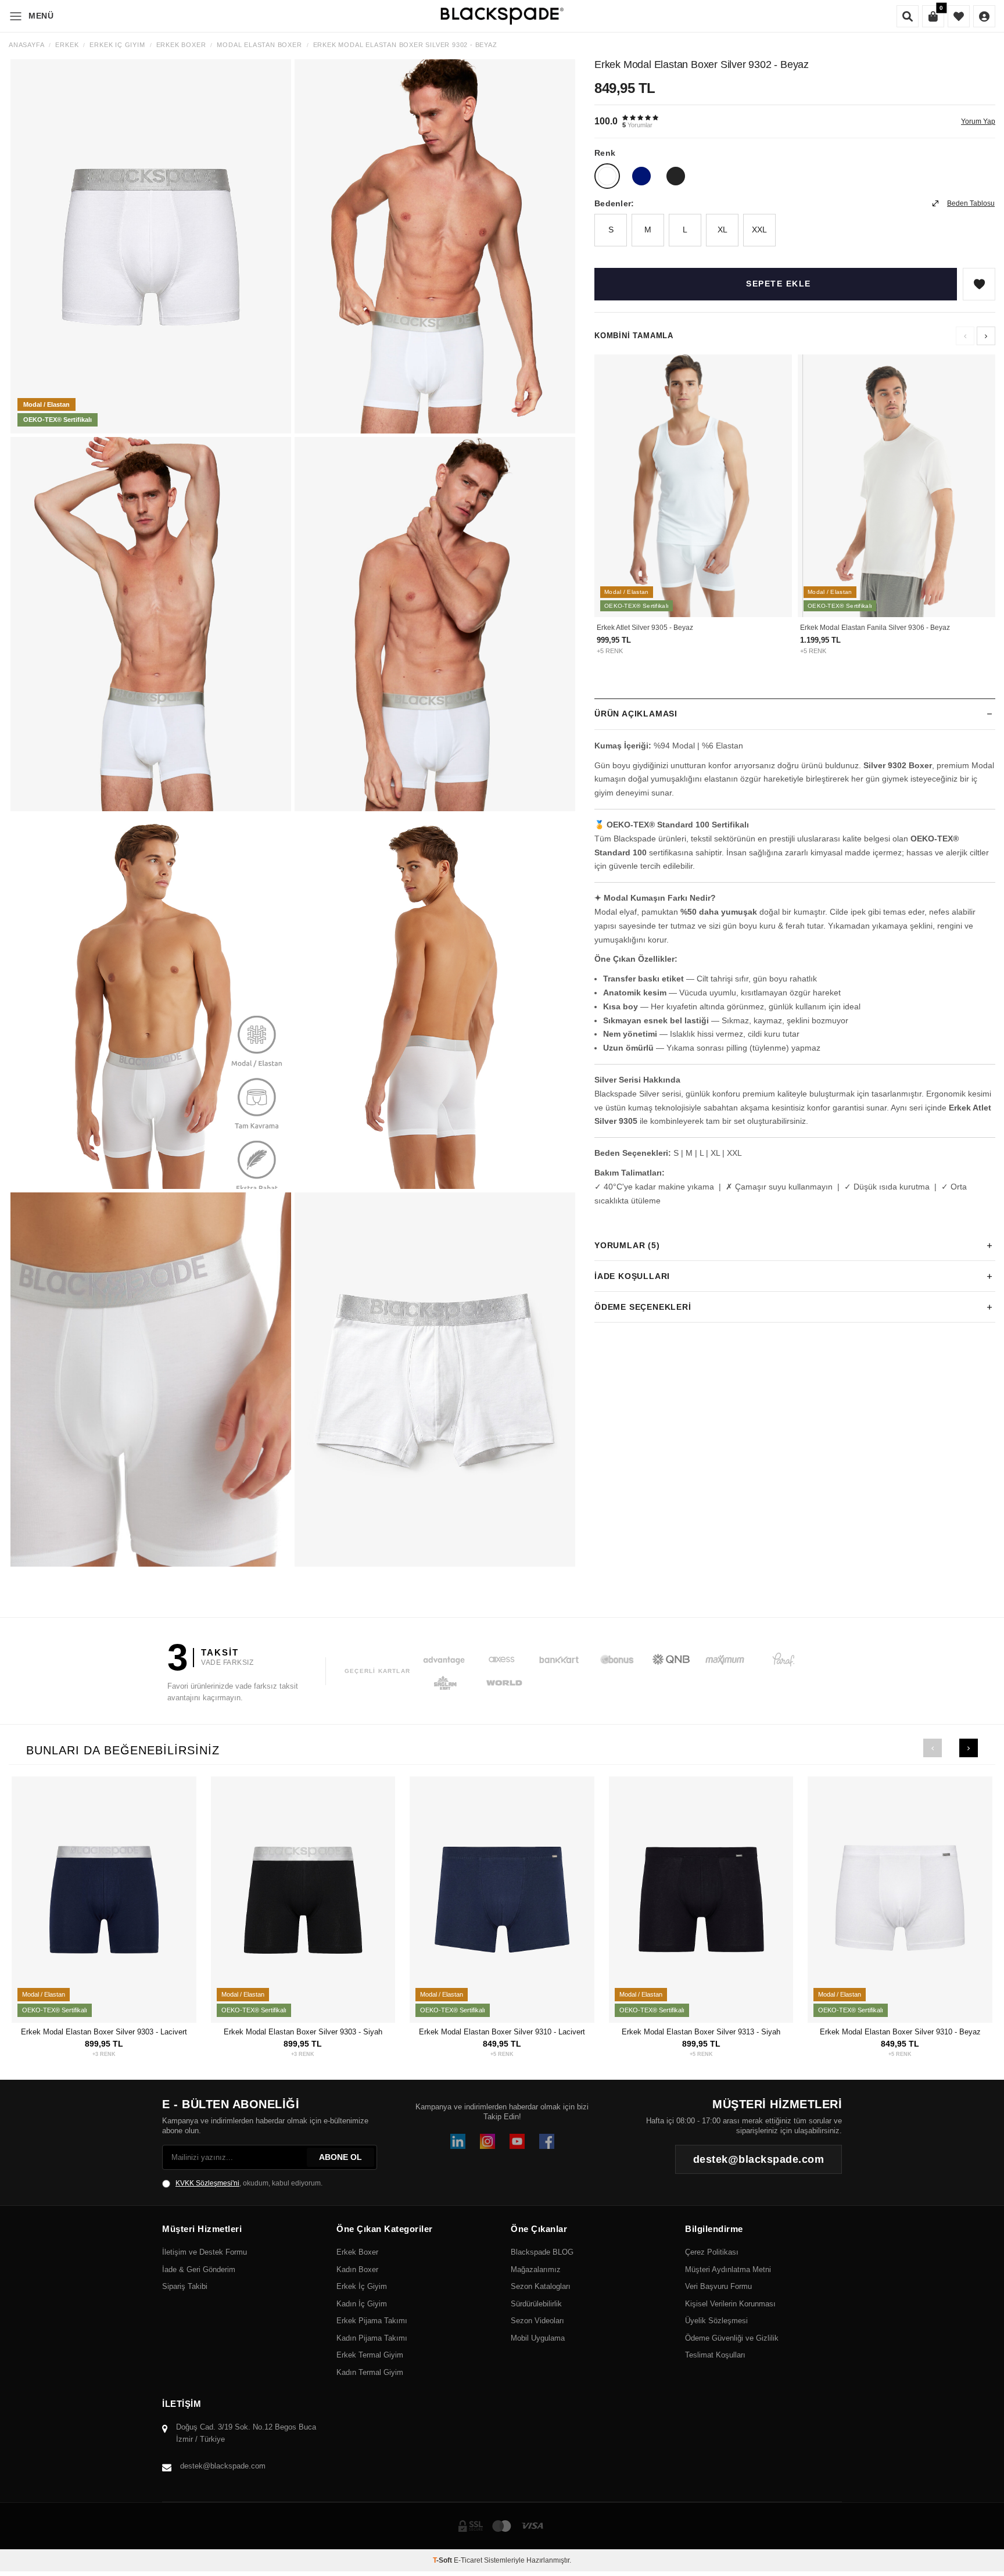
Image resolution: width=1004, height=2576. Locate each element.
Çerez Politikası (712, 2252)
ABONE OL (340, 2157)
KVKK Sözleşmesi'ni (207, 2183)
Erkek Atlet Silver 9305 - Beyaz (645, 628)
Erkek (67, 45)
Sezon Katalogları (541, 2286)
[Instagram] (487, 2141)
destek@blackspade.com (223, 2466)
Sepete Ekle (779, 284)
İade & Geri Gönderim (199, 2269)
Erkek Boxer (181, 45)
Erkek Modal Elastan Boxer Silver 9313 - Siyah (701, 2032)
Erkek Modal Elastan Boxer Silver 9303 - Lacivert (104, 2032)
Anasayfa (26, 45)
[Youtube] (517, 2141)
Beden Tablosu (971, 203)
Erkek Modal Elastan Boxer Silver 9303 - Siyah (303, 2032)
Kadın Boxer (357, 2269)
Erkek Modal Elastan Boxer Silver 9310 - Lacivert (502, 2032)
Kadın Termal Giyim (370, 2372)
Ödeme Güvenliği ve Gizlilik (732, 2338)
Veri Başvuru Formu (718, 2286)
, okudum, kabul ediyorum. (249, 2183)
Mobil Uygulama (538, 2338)
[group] (151, 246)
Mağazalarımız (536, 2269)
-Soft (443, 2560)
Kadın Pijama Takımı (372, 2338)
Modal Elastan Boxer (259, 45)
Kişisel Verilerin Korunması (730, 2304)
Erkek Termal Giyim (370, 2355)
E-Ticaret (468, 2560)
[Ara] (908, 16)
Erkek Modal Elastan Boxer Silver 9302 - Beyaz (405, 45)
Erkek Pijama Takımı (372, 2321)
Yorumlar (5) (627, 1245)
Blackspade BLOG (542, 2252)
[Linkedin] (458, 2141)
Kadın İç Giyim (362, 2304)
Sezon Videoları (537, 2321)
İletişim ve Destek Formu (205, 2252)
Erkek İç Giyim (117, 45)
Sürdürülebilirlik (536, 2304)
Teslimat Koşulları (715, 2355)
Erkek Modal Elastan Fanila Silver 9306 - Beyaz (875, 628)
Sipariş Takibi (185, 2286)
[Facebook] (547, 2141)
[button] (986, 336)
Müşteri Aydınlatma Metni (728, 2269)
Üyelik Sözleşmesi (716, 2321)
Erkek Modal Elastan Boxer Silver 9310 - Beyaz (900, 2032)
